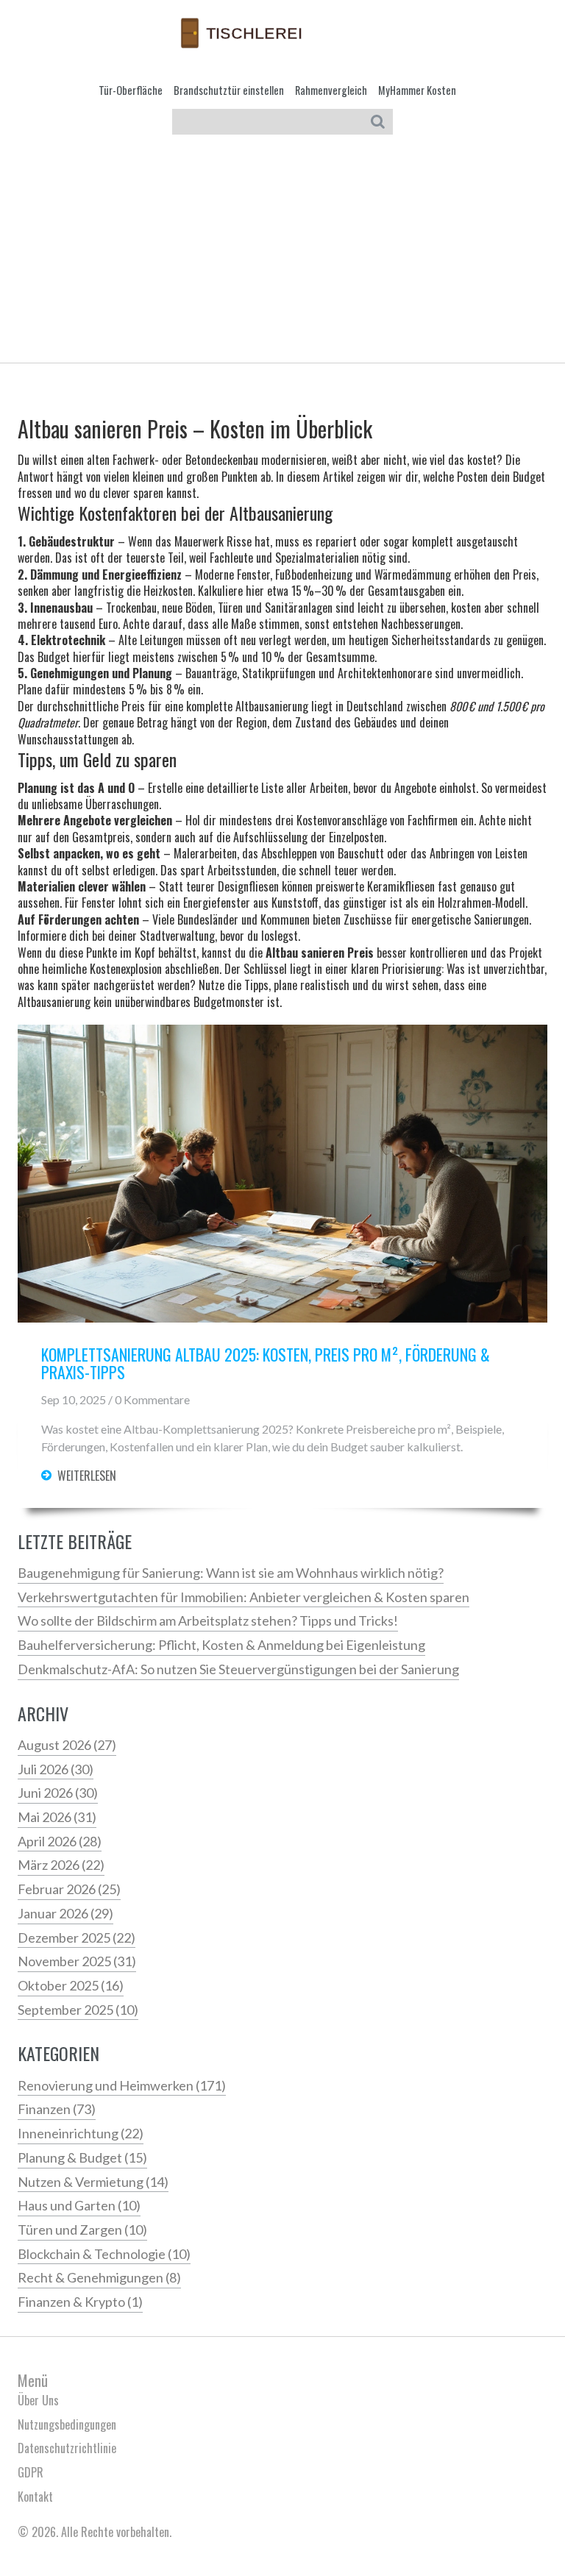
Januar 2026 (65, 1913)
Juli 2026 (56, 1769)
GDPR (31, 2472)
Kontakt (35, 2497)
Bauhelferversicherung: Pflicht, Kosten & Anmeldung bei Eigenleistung (221, 1645)
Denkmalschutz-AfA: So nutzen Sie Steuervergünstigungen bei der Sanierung (238, 1669)
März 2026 (61, 1865)
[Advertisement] (282, 252)
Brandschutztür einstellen (229, 90)
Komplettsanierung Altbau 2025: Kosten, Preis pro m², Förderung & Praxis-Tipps (266, 1364)
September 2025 (78, 2010)
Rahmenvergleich (331, 90)
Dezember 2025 (77, 1938)
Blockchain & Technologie (104, 2254)
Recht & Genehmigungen (99, 2277)
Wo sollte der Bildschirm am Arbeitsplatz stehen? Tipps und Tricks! (208, 1620)
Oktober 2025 (71, 1985)
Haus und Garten (79, 2205)
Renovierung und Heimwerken (122, 2085)
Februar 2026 (69, 1889)
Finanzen (57, 2109)
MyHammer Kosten (417, 90)
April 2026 (60, 1841)
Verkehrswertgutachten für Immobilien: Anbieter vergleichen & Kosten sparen (244, 1597)
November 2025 (77, 1961)
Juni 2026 (58, 1793)
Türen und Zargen (82, 2230)
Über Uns (38, 2400)
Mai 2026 (57, 1817)
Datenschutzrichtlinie (67, 2448)
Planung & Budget (82, 2157)
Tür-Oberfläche (131, 90)
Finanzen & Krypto (80, 2302)
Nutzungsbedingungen (67, 2424)
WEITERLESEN (87, 1476)
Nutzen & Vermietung (93, 2182)
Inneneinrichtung (81, 2133)
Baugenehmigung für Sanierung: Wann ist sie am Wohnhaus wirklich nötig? (231, 1573)
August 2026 (67, 1745)
